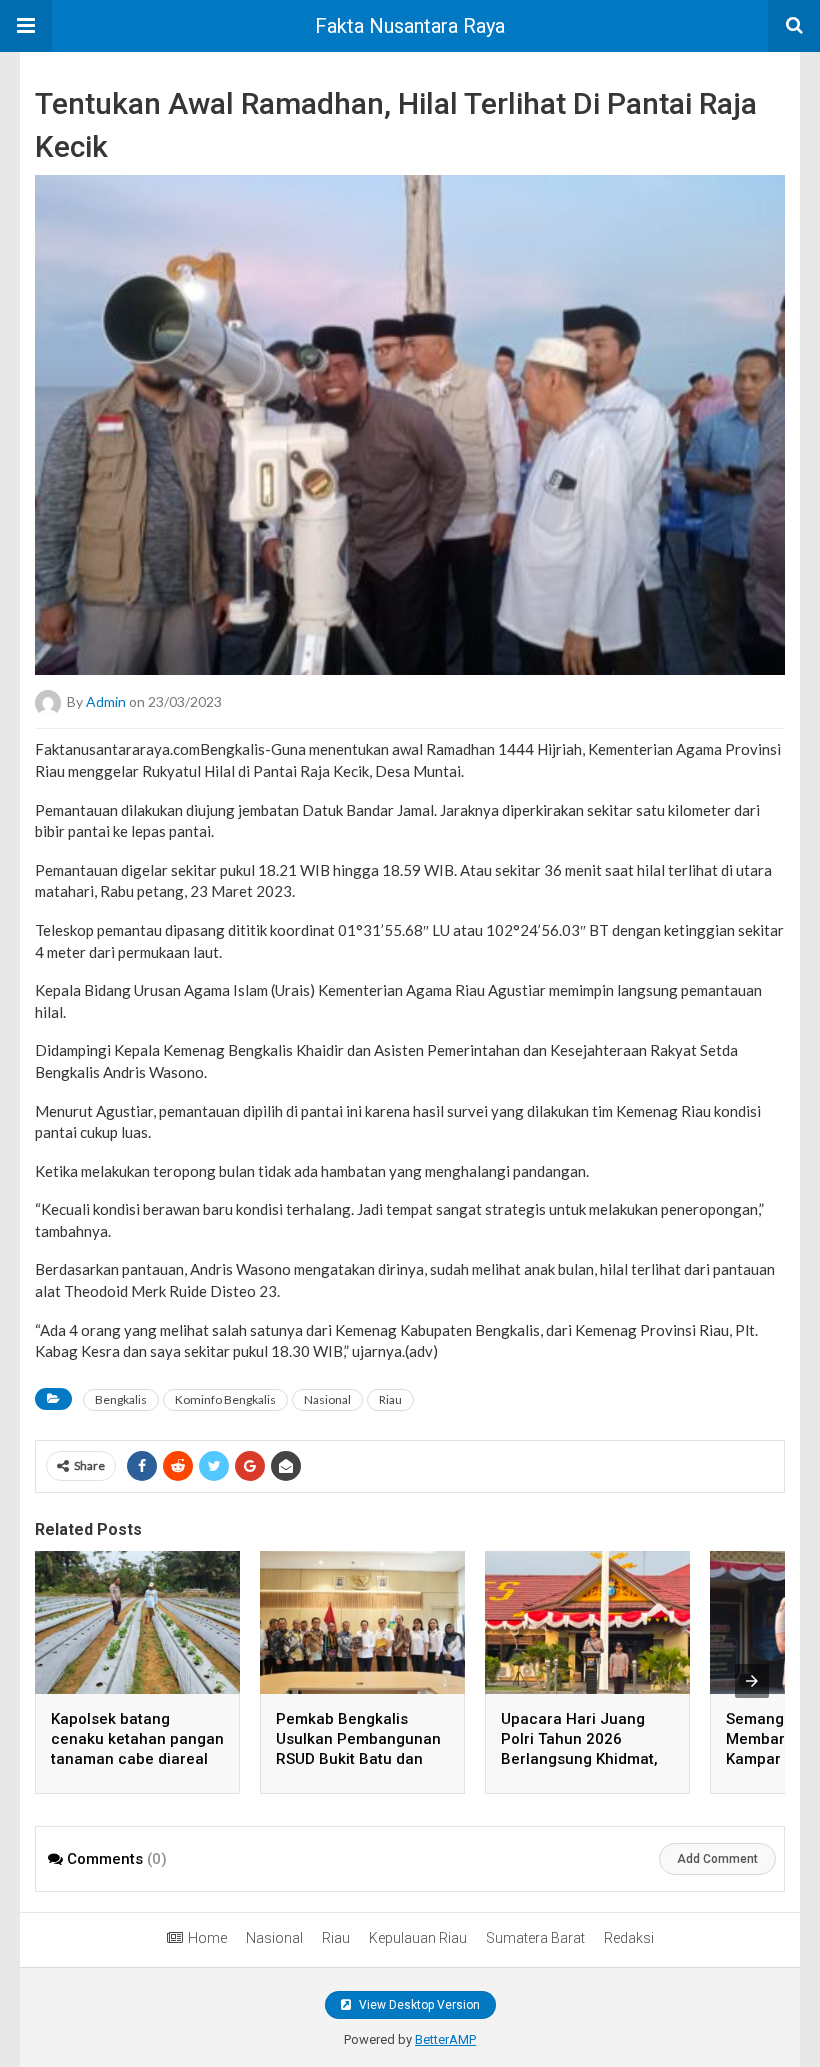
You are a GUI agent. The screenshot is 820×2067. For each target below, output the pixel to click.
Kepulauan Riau (418, 1938)
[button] (26, 26)
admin (106, 701)
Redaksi (629, 1938)
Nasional (327, 1399)
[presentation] (752, 1681)
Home (207, 1938)
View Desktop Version (418, 2005)
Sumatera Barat (535, 1938)
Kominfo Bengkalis (225, 1399)
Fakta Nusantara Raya (410, 26)
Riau (390, 1399)
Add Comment (717, 1859)
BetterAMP (445, 2039)
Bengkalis (121, 1399)
